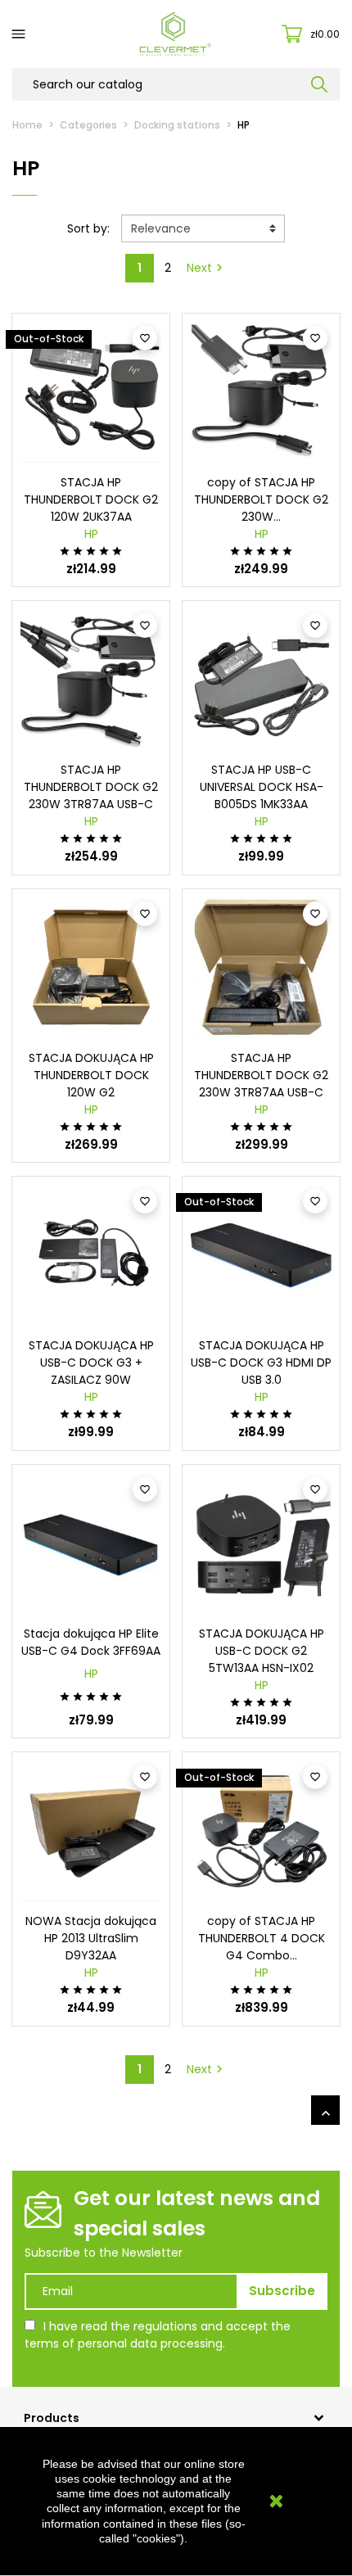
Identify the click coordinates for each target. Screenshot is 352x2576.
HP (91, 534)
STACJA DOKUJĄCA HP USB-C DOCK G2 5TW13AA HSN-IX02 (262, 1651)
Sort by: (88, 228)
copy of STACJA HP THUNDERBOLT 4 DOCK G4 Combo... (262, 1938)
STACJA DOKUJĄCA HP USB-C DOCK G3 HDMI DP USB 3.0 (261, 1363)
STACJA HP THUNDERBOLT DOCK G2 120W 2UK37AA (91, 499)
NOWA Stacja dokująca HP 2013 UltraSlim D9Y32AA (91, 1938)
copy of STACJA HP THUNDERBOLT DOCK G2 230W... (261, 499)
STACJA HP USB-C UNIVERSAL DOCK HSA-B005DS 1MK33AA (262, 787)
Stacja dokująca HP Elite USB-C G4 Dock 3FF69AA (91, 1642)
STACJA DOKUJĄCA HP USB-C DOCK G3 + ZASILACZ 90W (91, 1363)
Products (52, 2418)
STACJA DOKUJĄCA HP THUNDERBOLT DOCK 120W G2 (91, 1075)
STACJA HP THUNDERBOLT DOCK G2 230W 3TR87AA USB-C (91, 787)
